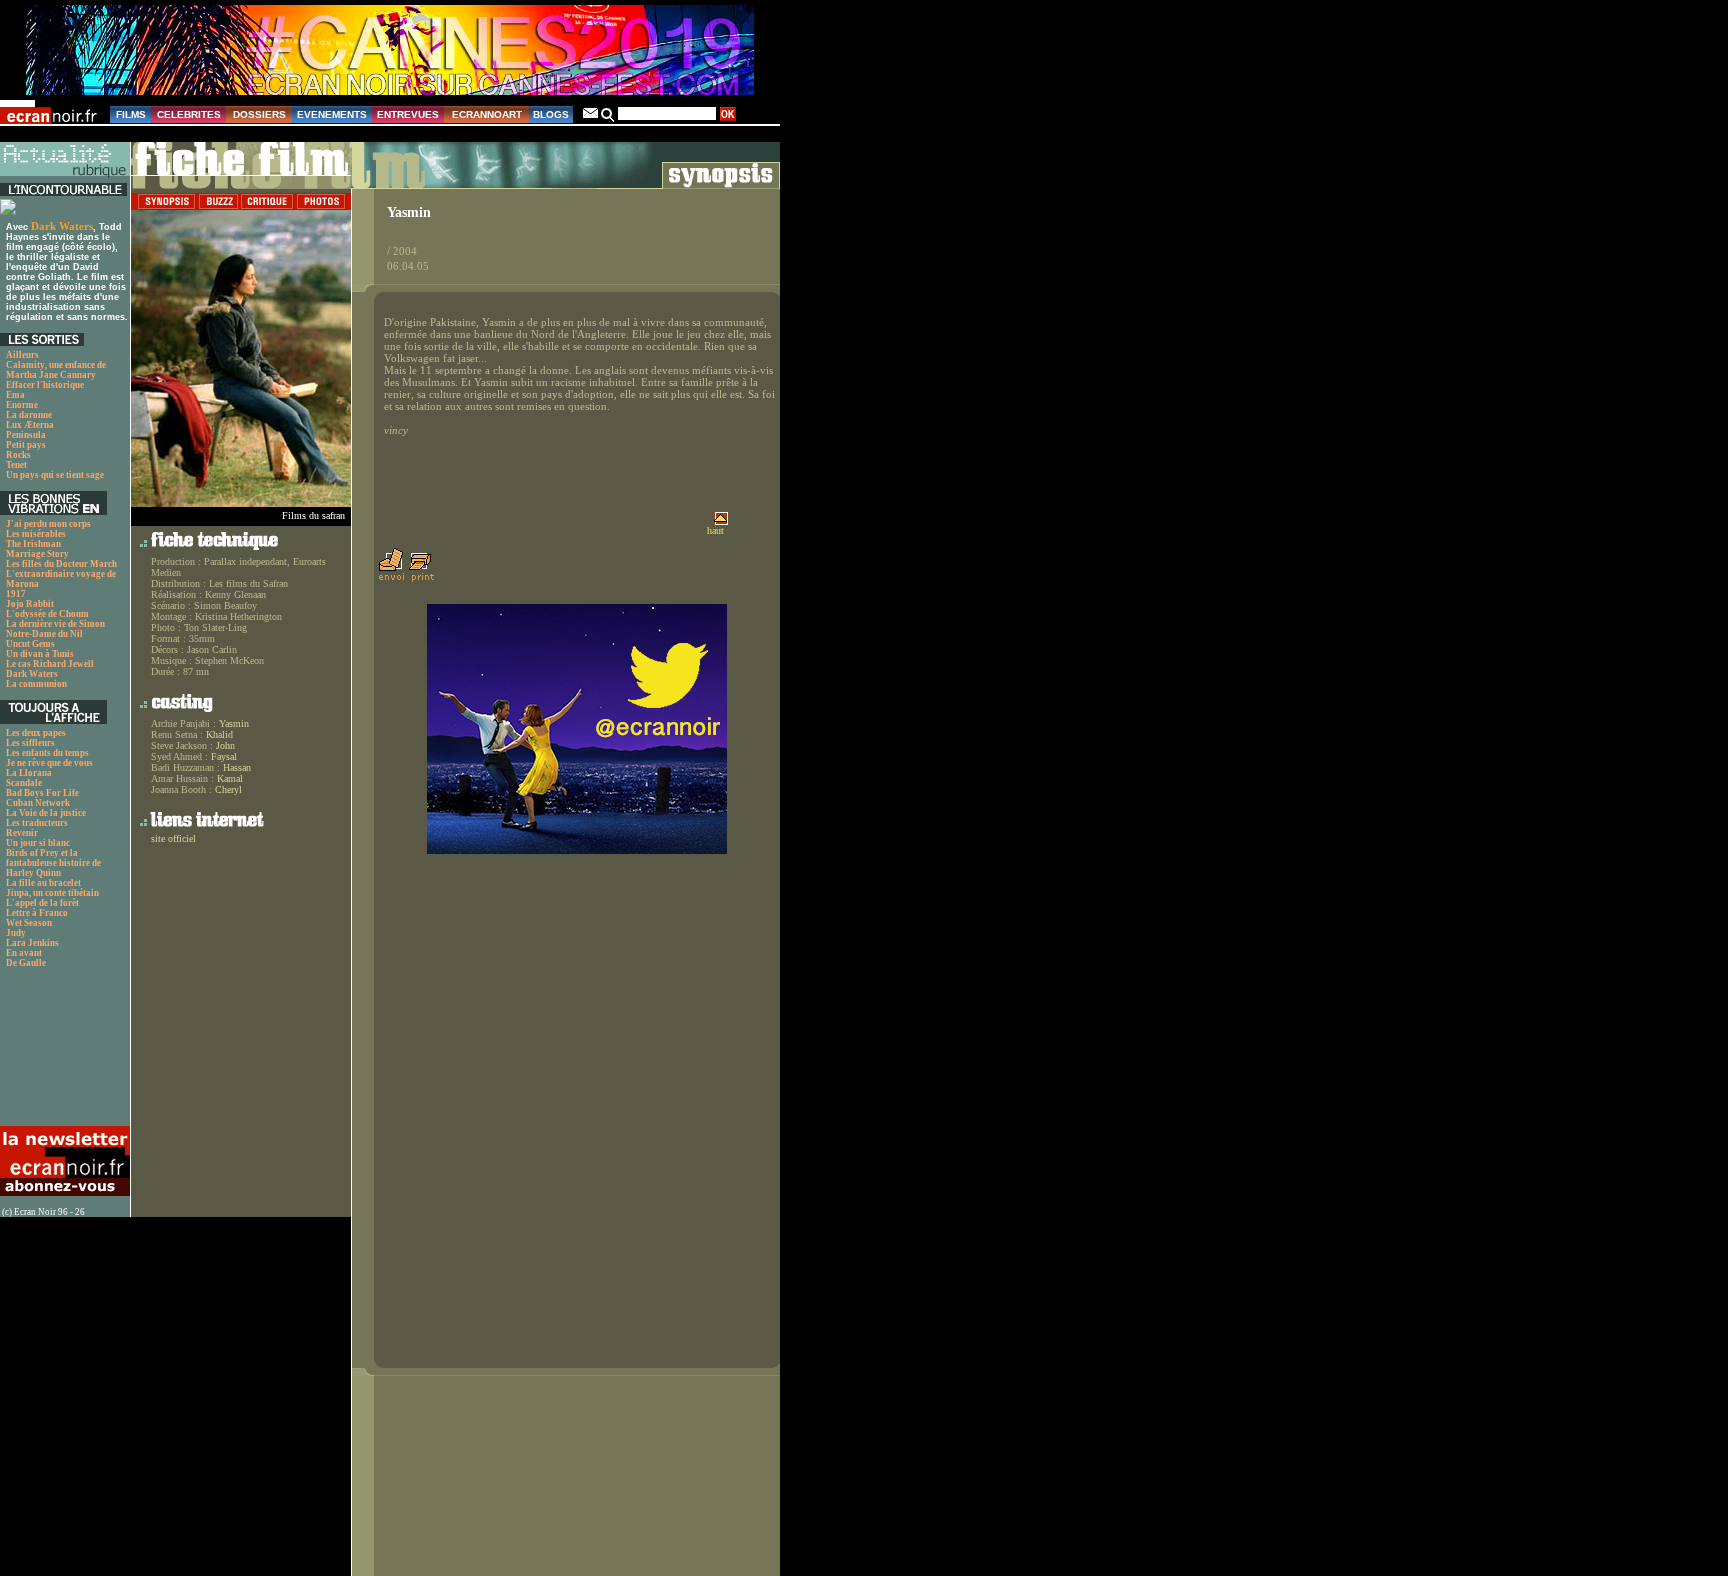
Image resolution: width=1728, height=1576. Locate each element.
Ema (15, 395)
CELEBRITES (189, 114)
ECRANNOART (487, 114)
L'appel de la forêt (42, 903)
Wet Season (29, 923)
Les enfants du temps (47, 753)
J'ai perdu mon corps (48, 524)
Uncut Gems (30, 644)
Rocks (18, 455)
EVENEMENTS (332, 114)
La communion (36, 684)
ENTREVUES (408, 114)
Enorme (22, 405)
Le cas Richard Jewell (50, 664)
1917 (16, 594)
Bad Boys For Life (42, 793)
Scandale (24, 783)
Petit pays (26, 445)
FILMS (131, 114)
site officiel (173, 838)
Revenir (22, 833)
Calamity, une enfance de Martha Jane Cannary (56, 370)
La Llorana (29, 773)
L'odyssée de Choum (47, 614)
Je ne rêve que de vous (49, 763)
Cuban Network (38, 803)
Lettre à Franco (37, 913)
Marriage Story (37, 554)
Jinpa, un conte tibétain (52, 893)
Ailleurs (22, 355)
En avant (24, 953)
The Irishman (33, 544)
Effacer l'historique (45, 385)
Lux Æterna (30, 425)
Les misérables (36, 534)
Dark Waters (62, 226)
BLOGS (551, 114)
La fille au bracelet (43, 883)
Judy (16, 933)
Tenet (16, 465)
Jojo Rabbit (30, 604)
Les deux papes (36, 733)
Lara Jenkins (32, 943)
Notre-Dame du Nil (44, 634)
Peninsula (26, 435)
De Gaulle (26, 963)
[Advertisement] (62, 1052)
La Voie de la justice (46, 813)
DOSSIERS (259, 114)
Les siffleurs (30, 743)
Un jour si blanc (38, 843)
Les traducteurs (37, 823)
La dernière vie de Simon (55, 624)
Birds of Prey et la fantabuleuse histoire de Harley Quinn (53, 863)
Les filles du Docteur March (61, 564)
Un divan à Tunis (40, 654)
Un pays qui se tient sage (55, 475)
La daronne (29, 415)
